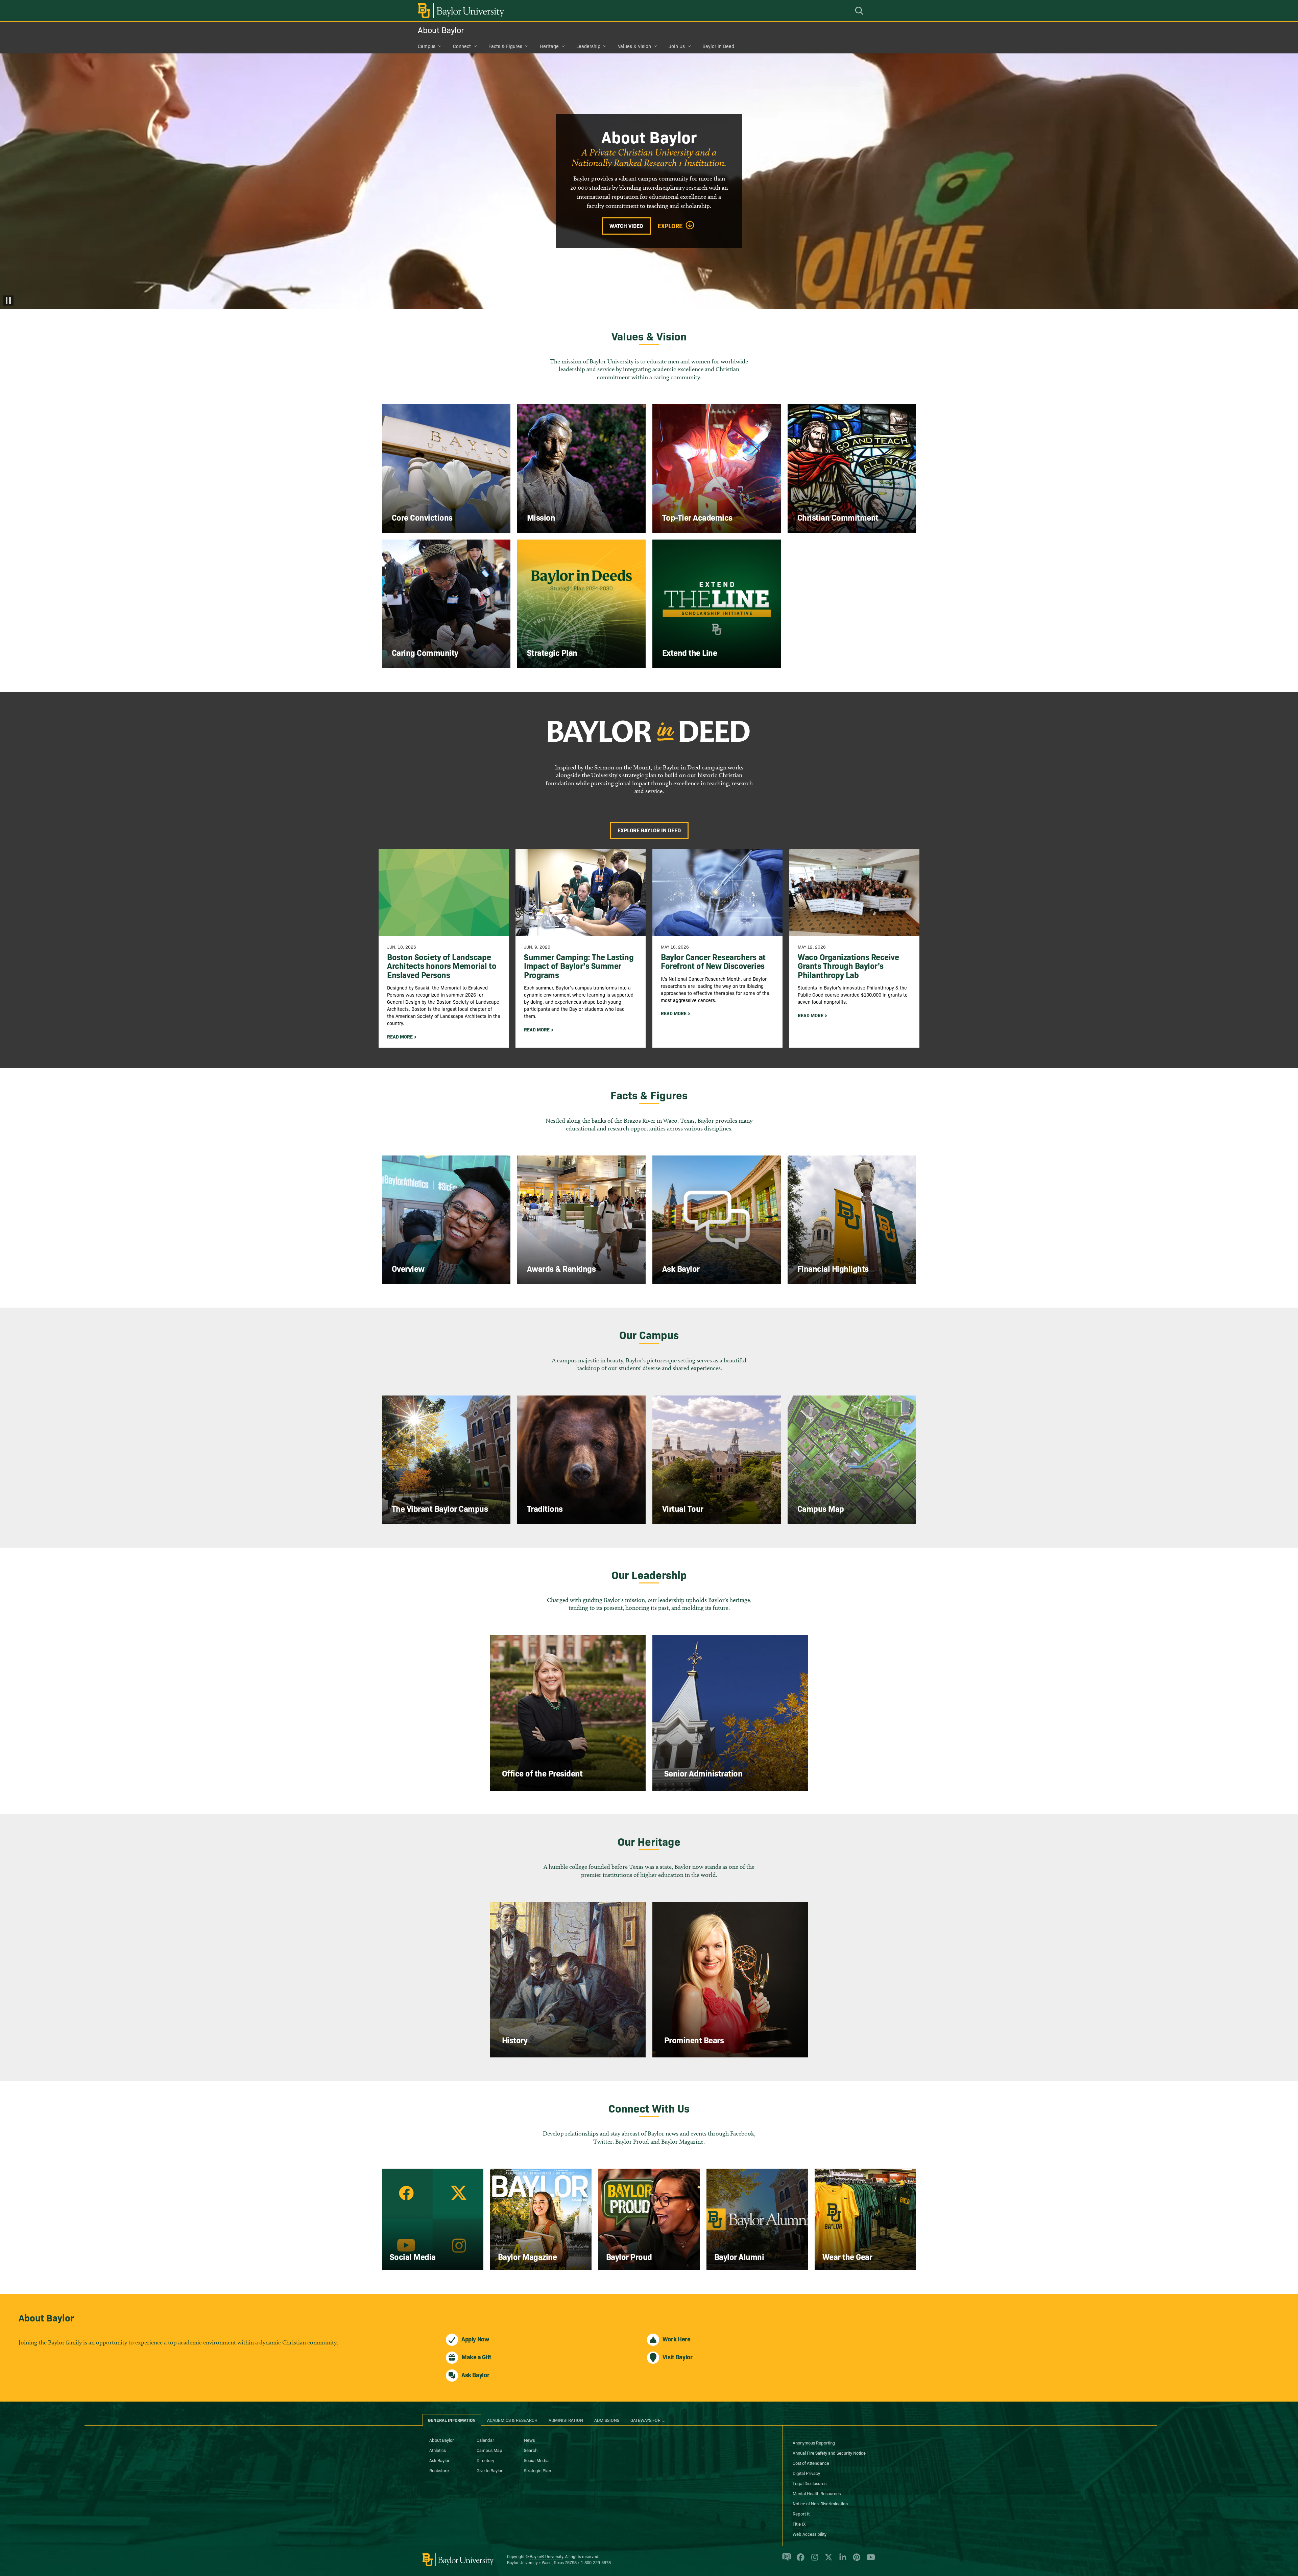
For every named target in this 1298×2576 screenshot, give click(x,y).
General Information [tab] (452, 2420)
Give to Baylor (490, 2470)
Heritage (549, 46)
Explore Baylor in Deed (649, 830)
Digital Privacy (806, 2473)
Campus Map (489, 2450)
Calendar (485, 2440)
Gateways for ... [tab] (648, 2420)
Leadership (588, 46)
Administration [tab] (566, 2420)
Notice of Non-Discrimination (820, 2503)
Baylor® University (546, 2556)
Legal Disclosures (810, 2483)
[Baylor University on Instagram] (813, 2560)
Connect (462, 46)
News (529, 2440)
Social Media (536, 2460)
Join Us (677, 46)
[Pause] (8, 301)
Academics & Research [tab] (512, 2420)
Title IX (799, 2524)
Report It (801, 2513)
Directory (485, 2460)
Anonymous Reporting (814, 2442)
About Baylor (441, 30)
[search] (860, 11)
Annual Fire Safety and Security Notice (829, 2453)
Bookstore (439, 2470)
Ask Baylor (439, 2460)
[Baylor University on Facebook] (799, 2560)
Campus (427, 46)
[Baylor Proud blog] (785, 2560)
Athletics (438, 2450)
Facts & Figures (505, 46)
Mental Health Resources (817, 2493)
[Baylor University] (460, 11)
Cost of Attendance (811, 2463)
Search (531, 2450)
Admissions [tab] (607, 2420)
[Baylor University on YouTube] (869, 2560)
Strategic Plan (537, 2470)
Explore (670, 226)
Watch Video (626, 225)
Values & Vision (634, 46)
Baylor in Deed (718, 46)
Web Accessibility (810, 2534)
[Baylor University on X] (827, 2560)
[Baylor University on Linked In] (842, 2560)
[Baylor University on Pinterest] (855, 2560)
